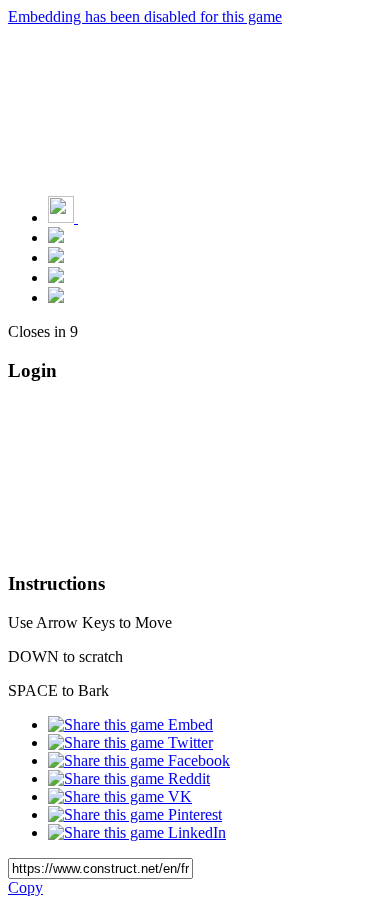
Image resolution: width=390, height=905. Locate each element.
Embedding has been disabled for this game (145, 16)
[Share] (56, 277)
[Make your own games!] (105, 217)
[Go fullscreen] (56, 297)
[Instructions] (56, 257)
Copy (25, 887)
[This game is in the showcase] (56, 237)
